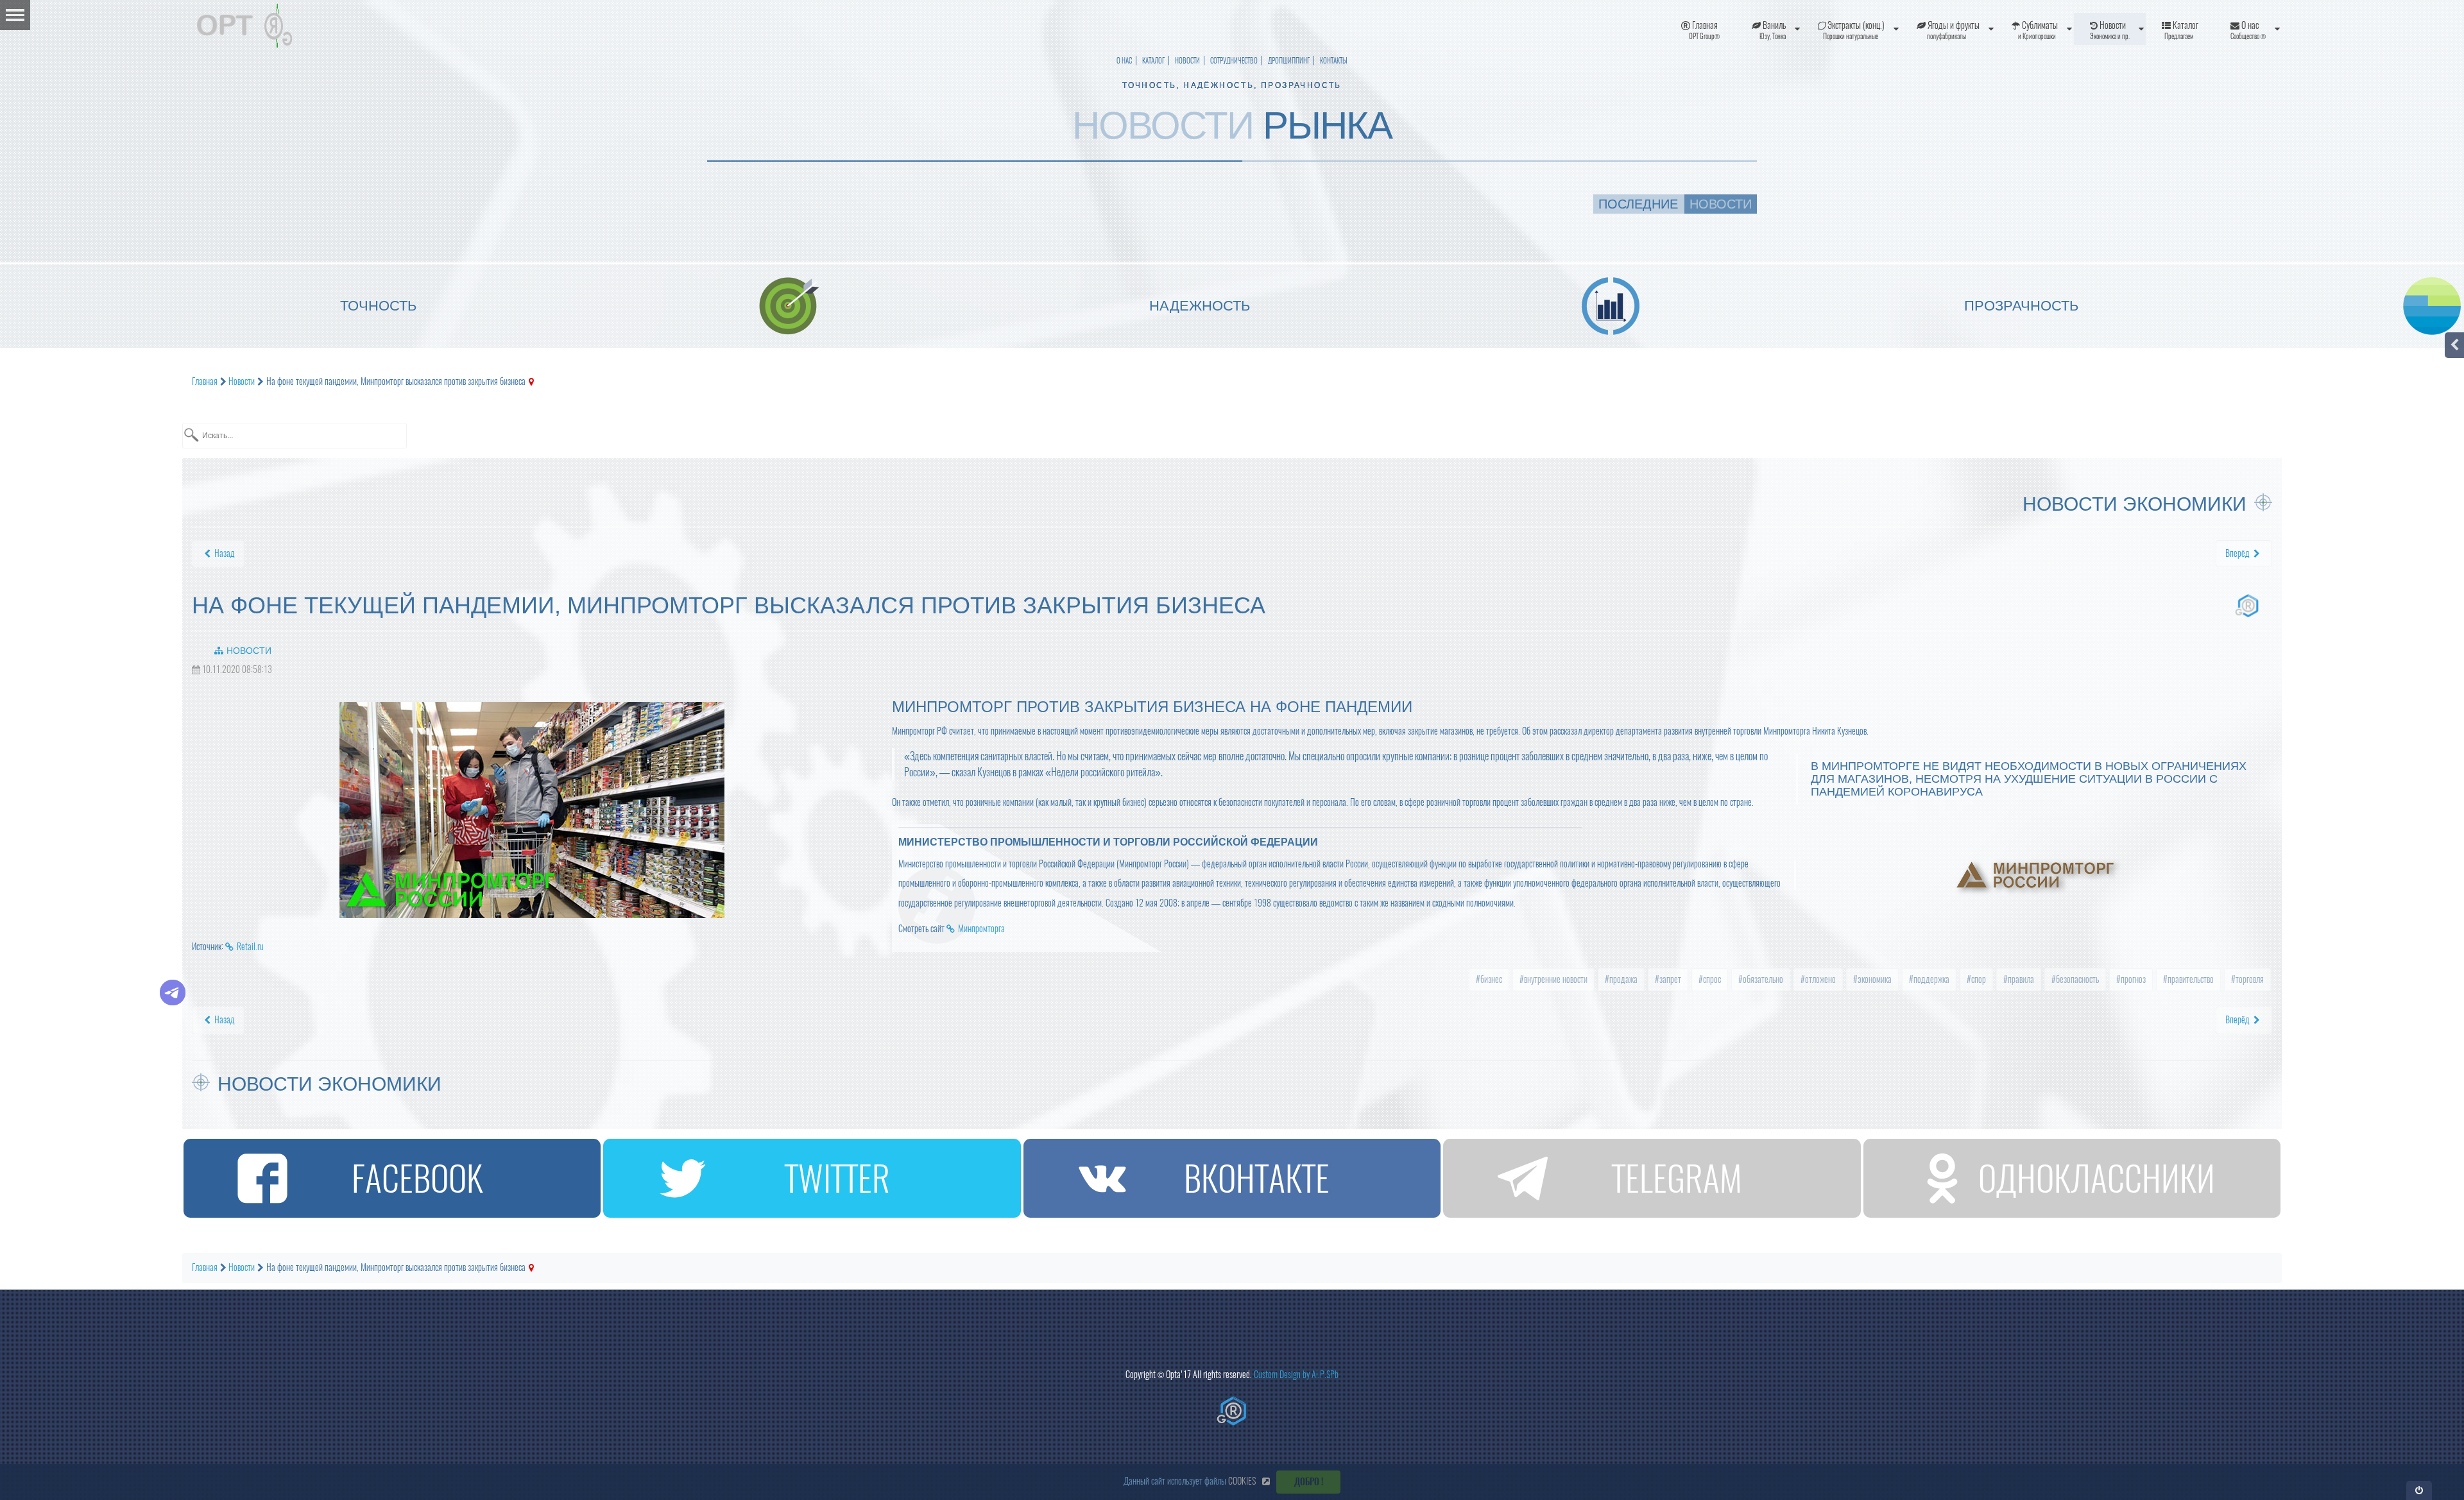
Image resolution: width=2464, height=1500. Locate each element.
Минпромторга (981, 929)
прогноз (2132, 979)
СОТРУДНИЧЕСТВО (1234, 61)
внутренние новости (1555, 979)
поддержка (1930, 979)
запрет (1669, 979)
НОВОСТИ (1187, 61)
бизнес (1490, 979)
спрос (1711, 979)
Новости (249, 651)
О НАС (1124, 61)
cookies (1242, 1481)
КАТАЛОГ (1153, 61)
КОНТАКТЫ (1334, 61)
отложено (1819, 979)
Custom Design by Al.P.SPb (1296, 1375)
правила (2020, 979)
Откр (2419, 1490)
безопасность (2076, 979)
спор (1978, 979)
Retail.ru (250, 947)
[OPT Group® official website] (1232, 1411)
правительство (2190, 979)
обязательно (1762, 979)
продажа (1622, 979)
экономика (1874, 979)
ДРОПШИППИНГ (1289, 61)
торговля (2249, 979)
